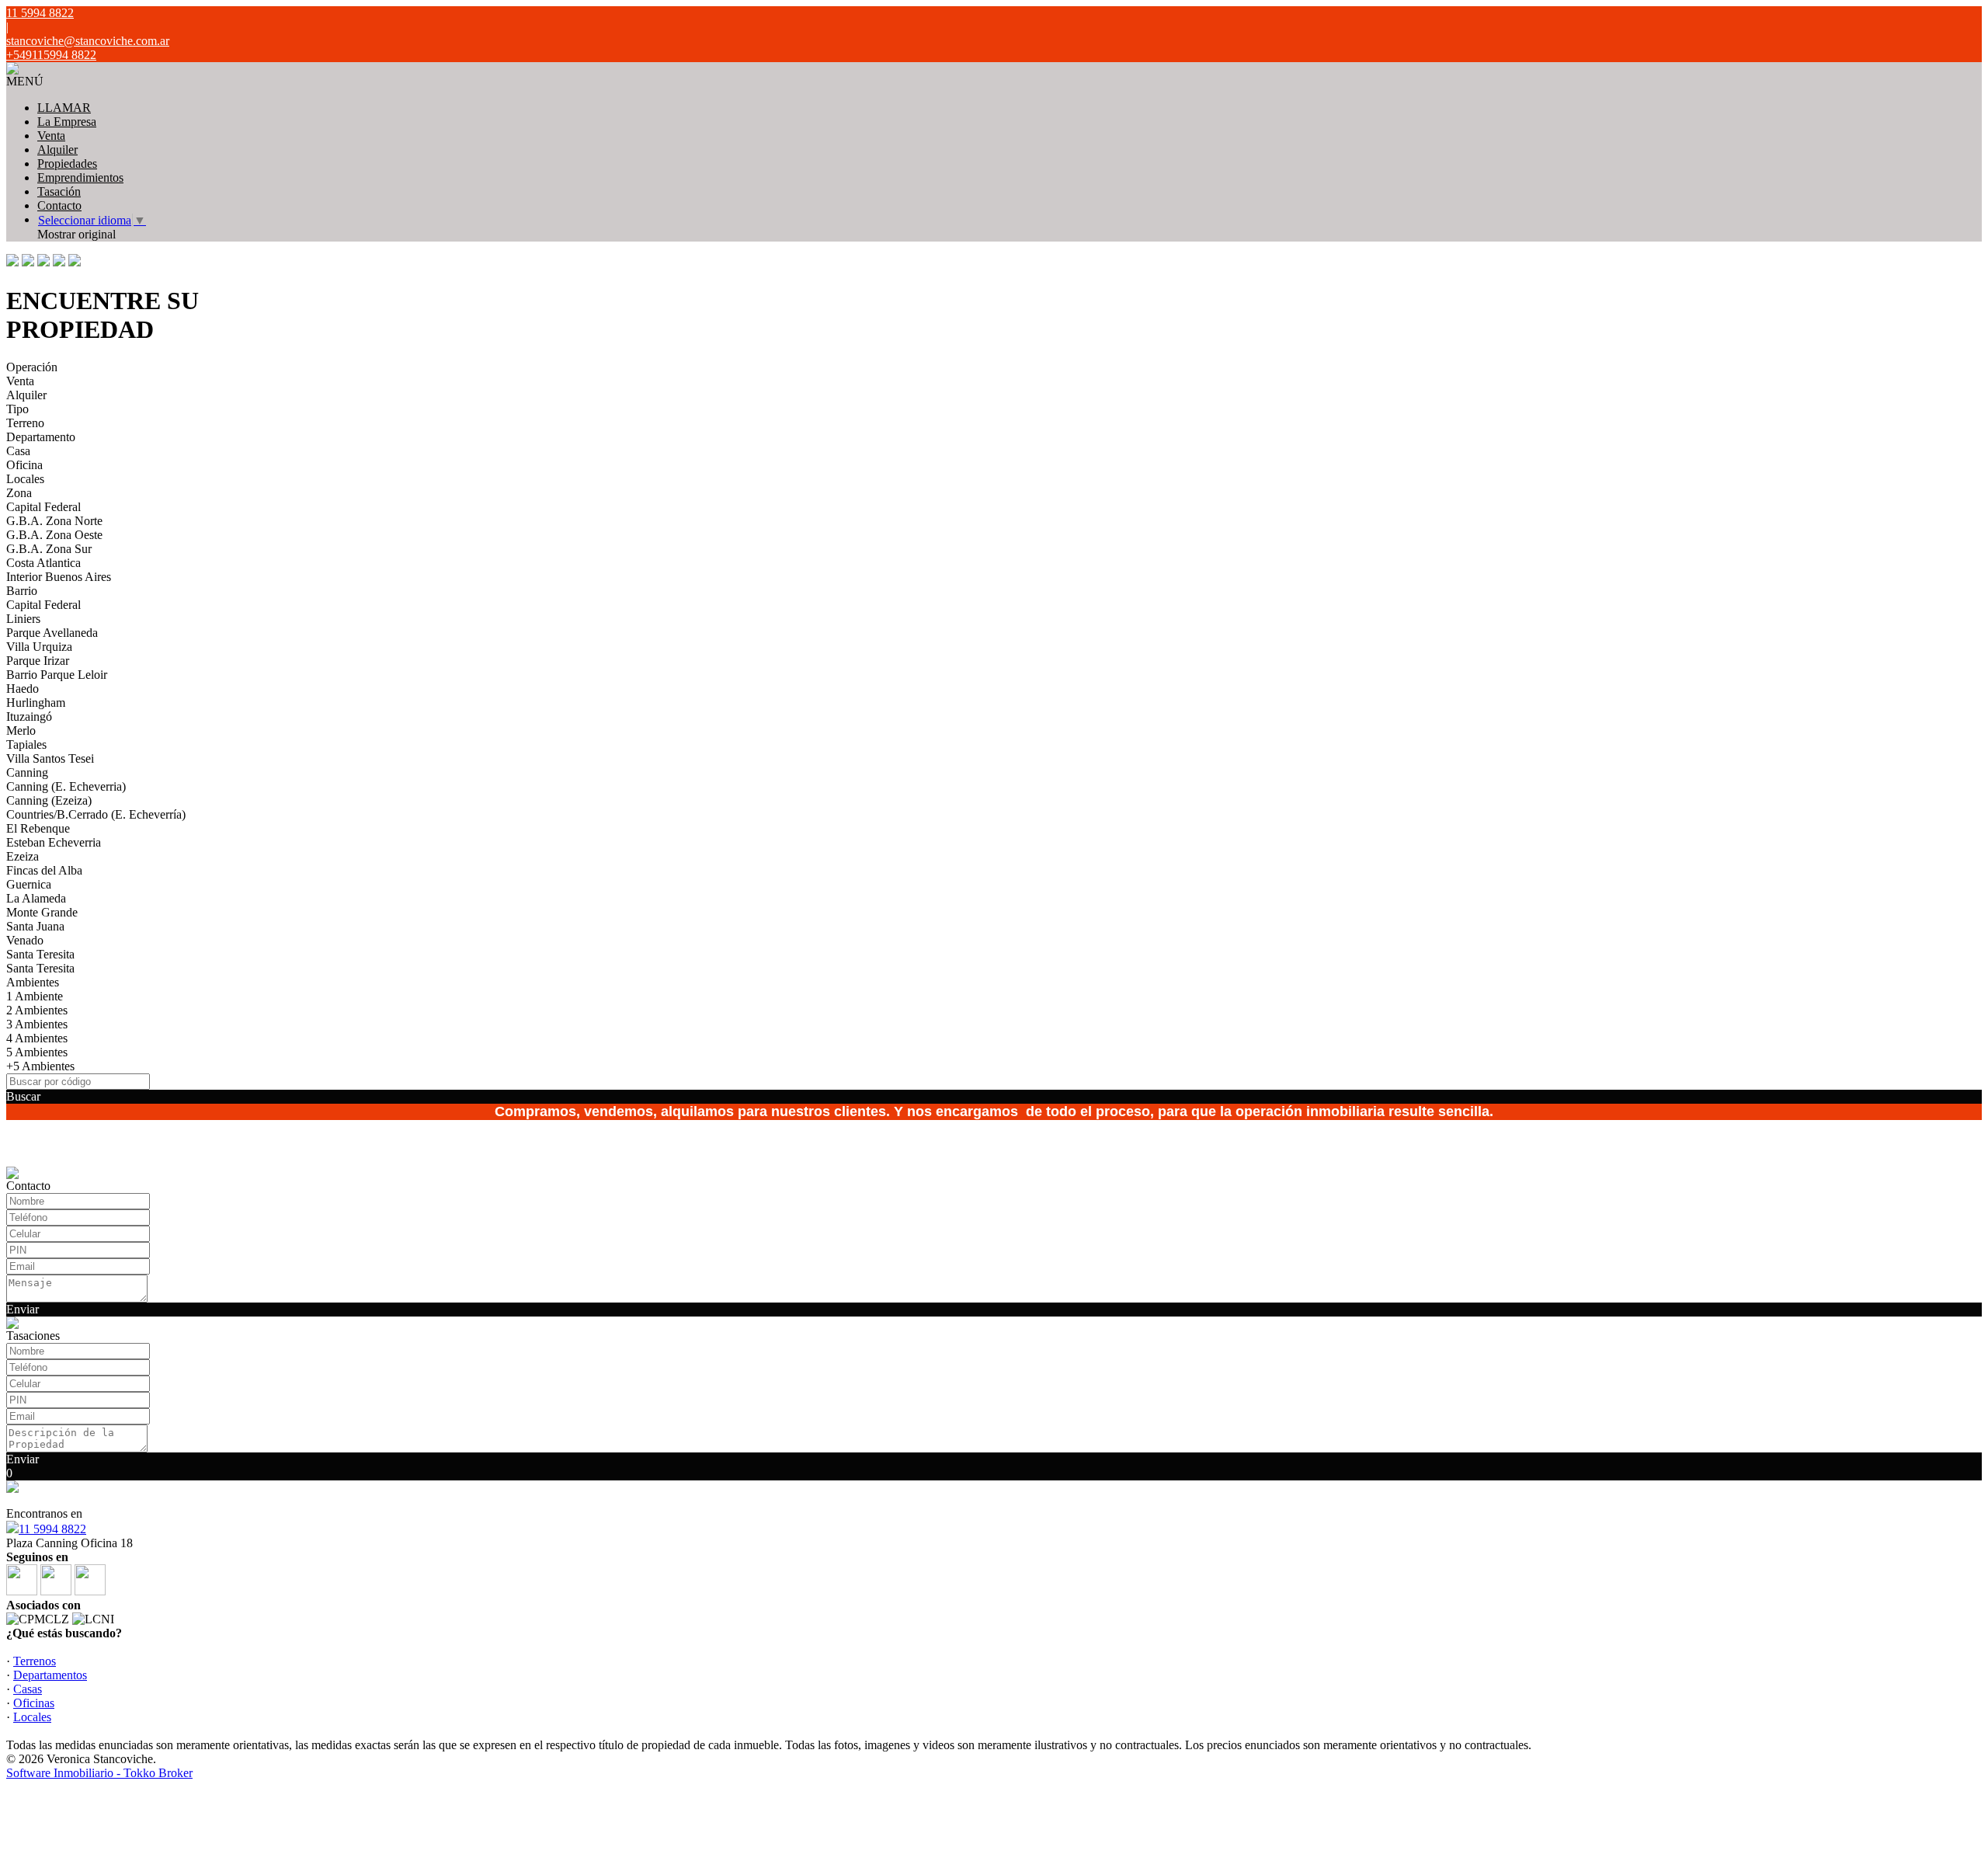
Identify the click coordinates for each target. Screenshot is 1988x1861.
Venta (51, 136)
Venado (25, 940)
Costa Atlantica (43, 563)
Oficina (24, 465)
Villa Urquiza (39, 647)
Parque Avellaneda (52, 633)
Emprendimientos (80, 177)
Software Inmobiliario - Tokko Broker (99, 1773)
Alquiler (57, 150)
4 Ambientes (37, 1038)
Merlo (21, 730)
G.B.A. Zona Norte (54, 521)
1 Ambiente (35, 996)
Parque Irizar (38, 661)
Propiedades (67, 163)
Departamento (41, 437)
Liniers (23, 619)
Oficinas (34, 1703)
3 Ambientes (37, 1024)
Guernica (29, 884)
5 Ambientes (37, 1052)
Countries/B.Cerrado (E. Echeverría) (96, 814)
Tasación (59, 191)
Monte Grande (42, 912)
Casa (18, 451)
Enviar (23, 1309)
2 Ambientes (37, 1010)
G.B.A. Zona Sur (49, 549)
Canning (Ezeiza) (49, 800)
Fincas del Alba (44, 870)
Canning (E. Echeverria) (66, 786)
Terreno (25, 423)
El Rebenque (38, 828)
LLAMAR (64, 108)
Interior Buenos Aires (59, 577)
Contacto (59, 205)
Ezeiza (23, 856)
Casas (28, 1689)
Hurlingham (36, 703)
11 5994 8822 (52, 1529)
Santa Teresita (40, 954)
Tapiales (26, 744)
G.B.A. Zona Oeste (54, 535)
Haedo (23, 689)
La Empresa (67, 122)
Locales (25, 479)
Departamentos (50, 1675)
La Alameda (36, 898)
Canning (27, 772)
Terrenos (35, 1661)
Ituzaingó (29, 717)
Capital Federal (43, 507)
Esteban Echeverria (54, 842)
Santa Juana (35, 926)
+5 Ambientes (40, 1066)
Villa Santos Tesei (50, 758)
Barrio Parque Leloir (57, 675)
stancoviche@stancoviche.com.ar (88, 41)
